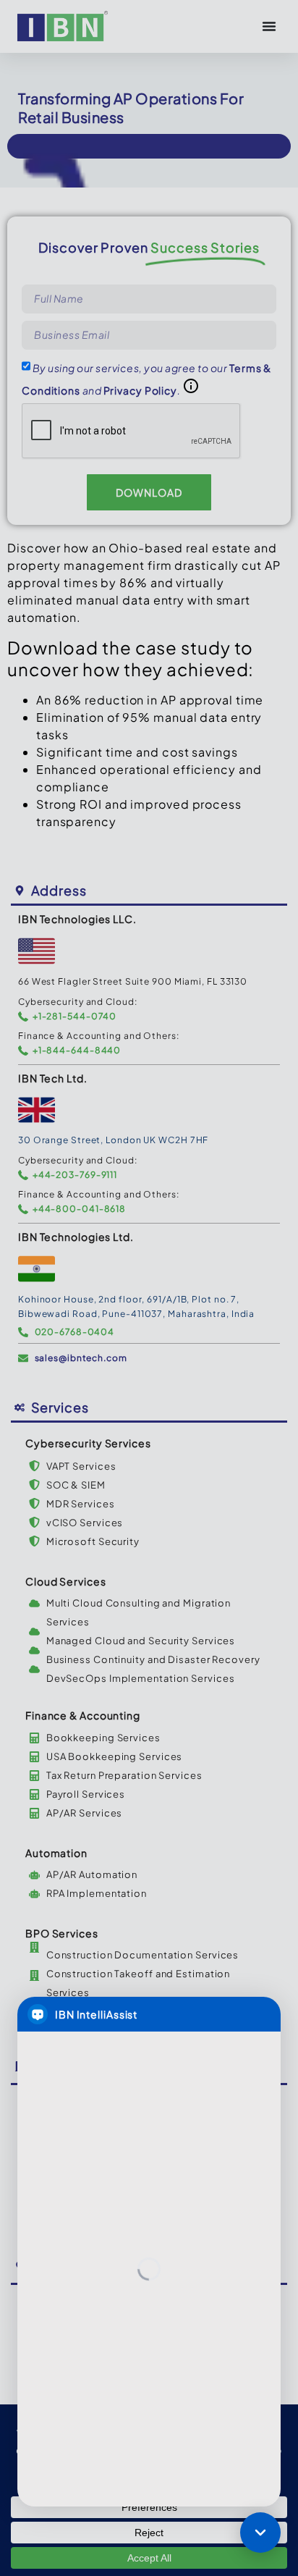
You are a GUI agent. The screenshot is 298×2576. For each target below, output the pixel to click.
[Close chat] (260, 2533)
